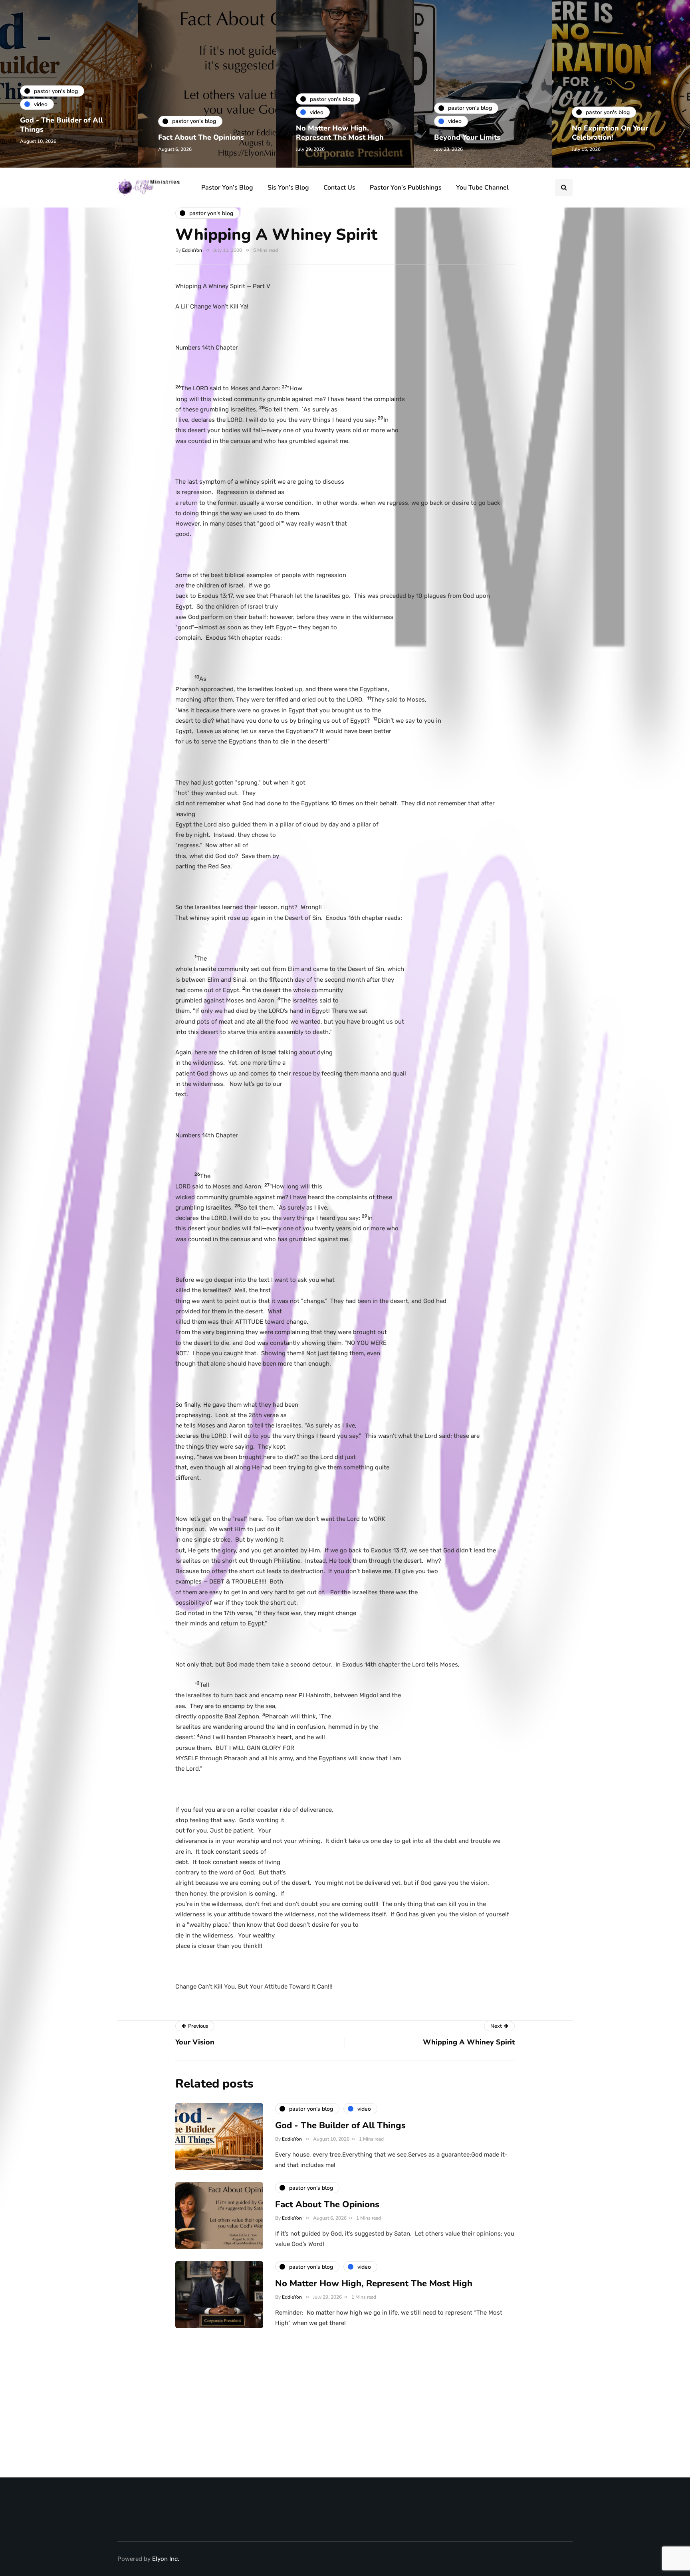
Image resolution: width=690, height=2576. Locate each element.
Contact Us (339, 188)
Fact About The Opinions (201, 137)
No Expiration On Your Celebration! (610, 133)
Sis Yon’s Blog (288, 188)
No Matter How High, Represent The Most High (340, 133)
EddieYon (192, 250)
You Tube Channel (482, 188)
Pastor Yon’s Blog (227, 188)
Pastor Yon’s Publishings (406, 188)
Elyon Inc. (166, 2559)
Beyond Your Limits (467, 137)
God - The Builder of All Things (61, 125)
